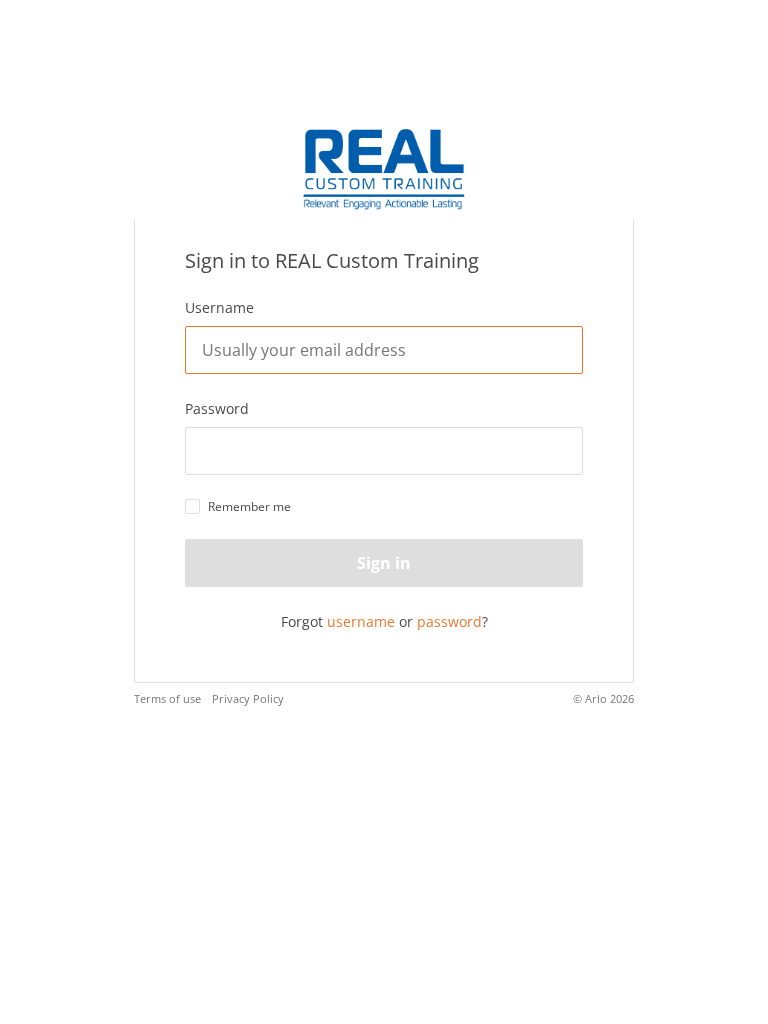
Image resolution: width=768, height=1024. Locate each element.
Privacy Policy (248, 698)
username (361, 621)
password (449, 621)
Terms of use (167, 698)
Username (219, 307)
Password (217, 408)
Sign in (384, 563)
